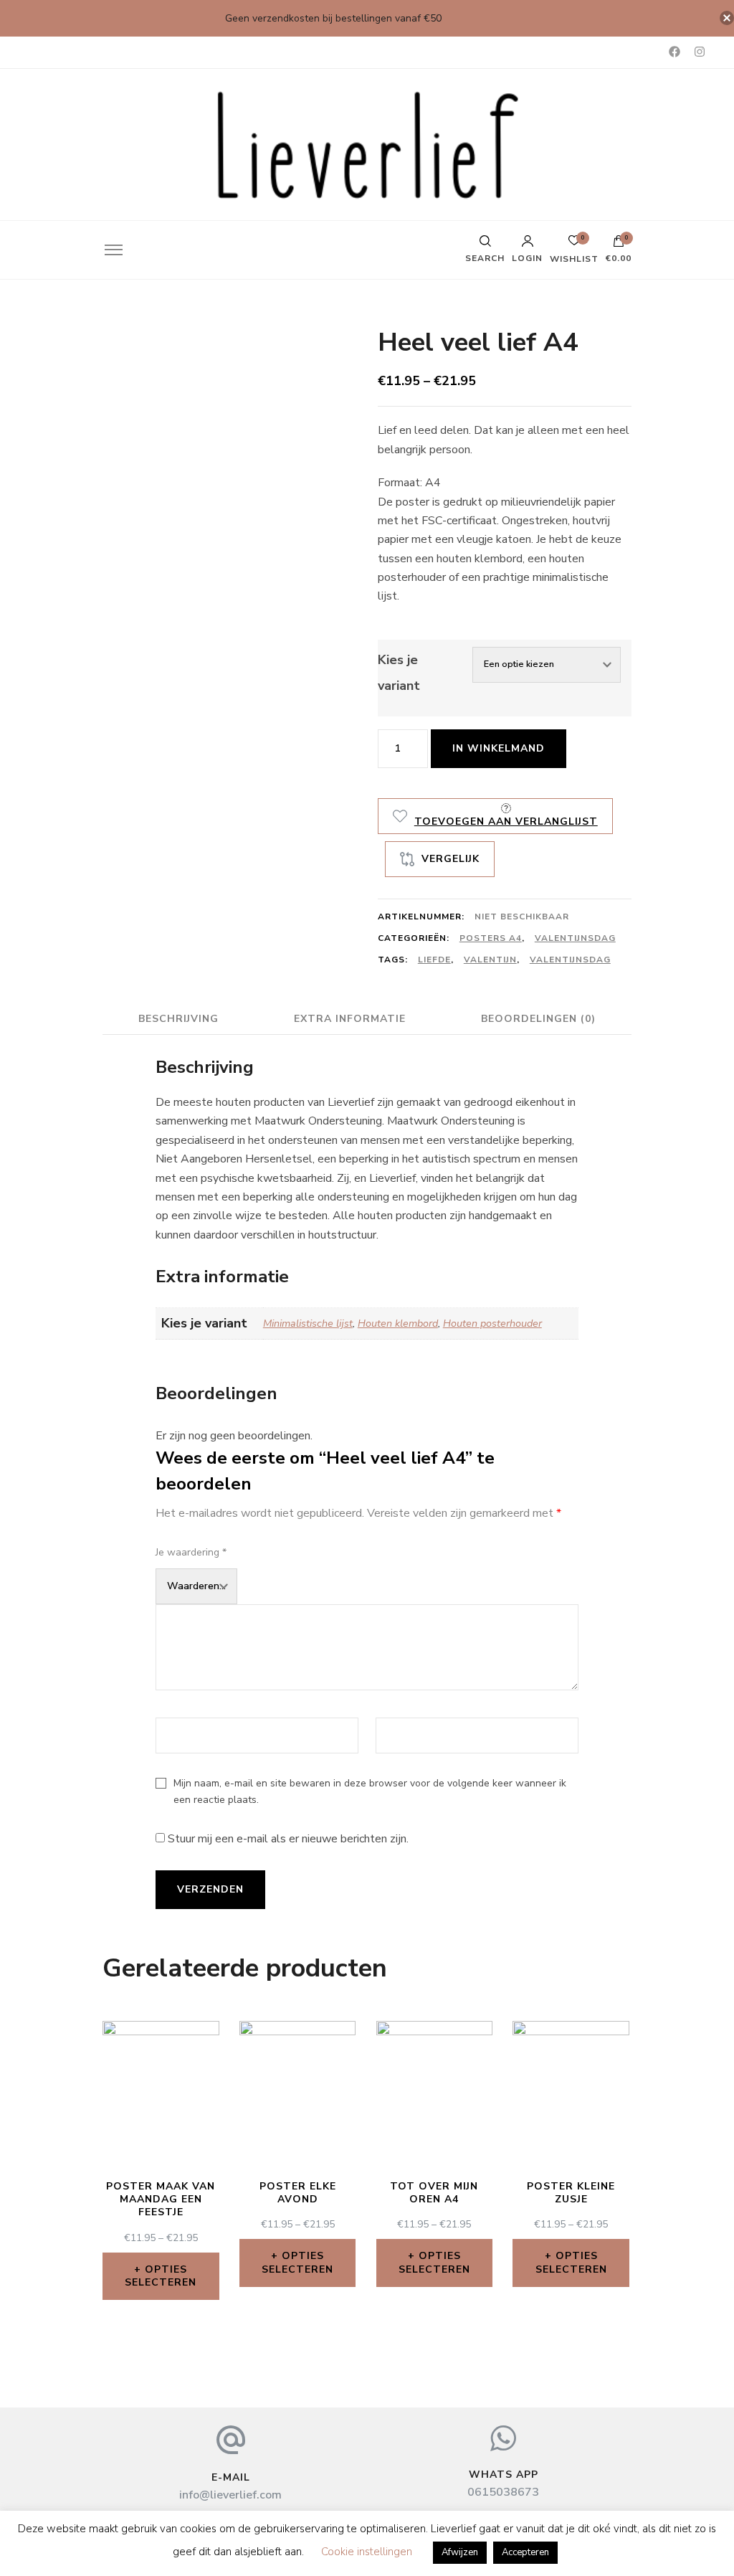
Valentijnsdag (575, 938)
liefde (434, 960)
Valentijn (490, 960)
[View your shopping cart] (619, 245)
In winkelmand (499, 748)
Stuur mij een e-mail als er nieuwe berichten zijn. (288, 1839)
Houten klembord (398, 1323)
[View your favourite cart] (574, 244)
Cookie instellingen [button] (367, 2552)
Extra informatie (350, 1019)
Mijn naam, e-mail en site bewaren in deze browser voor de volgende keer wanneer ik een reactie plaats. (370, 1791)
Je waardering (191, 1552)
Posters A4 (491, 938)
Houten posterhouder (492, 1323)
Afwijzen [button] (460, 2552)
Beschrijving (178, 1019)
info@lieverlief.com (230, 2495)
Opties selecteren (161, 2276)
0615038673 (503, 2492)
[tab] (178, 1019)
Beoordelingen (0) (538, 1019)
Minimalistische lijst (308, 1323)
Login (527, 257)
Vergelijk (451, 859)
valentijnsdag (570, 960)
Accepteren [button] (525, 2552)
